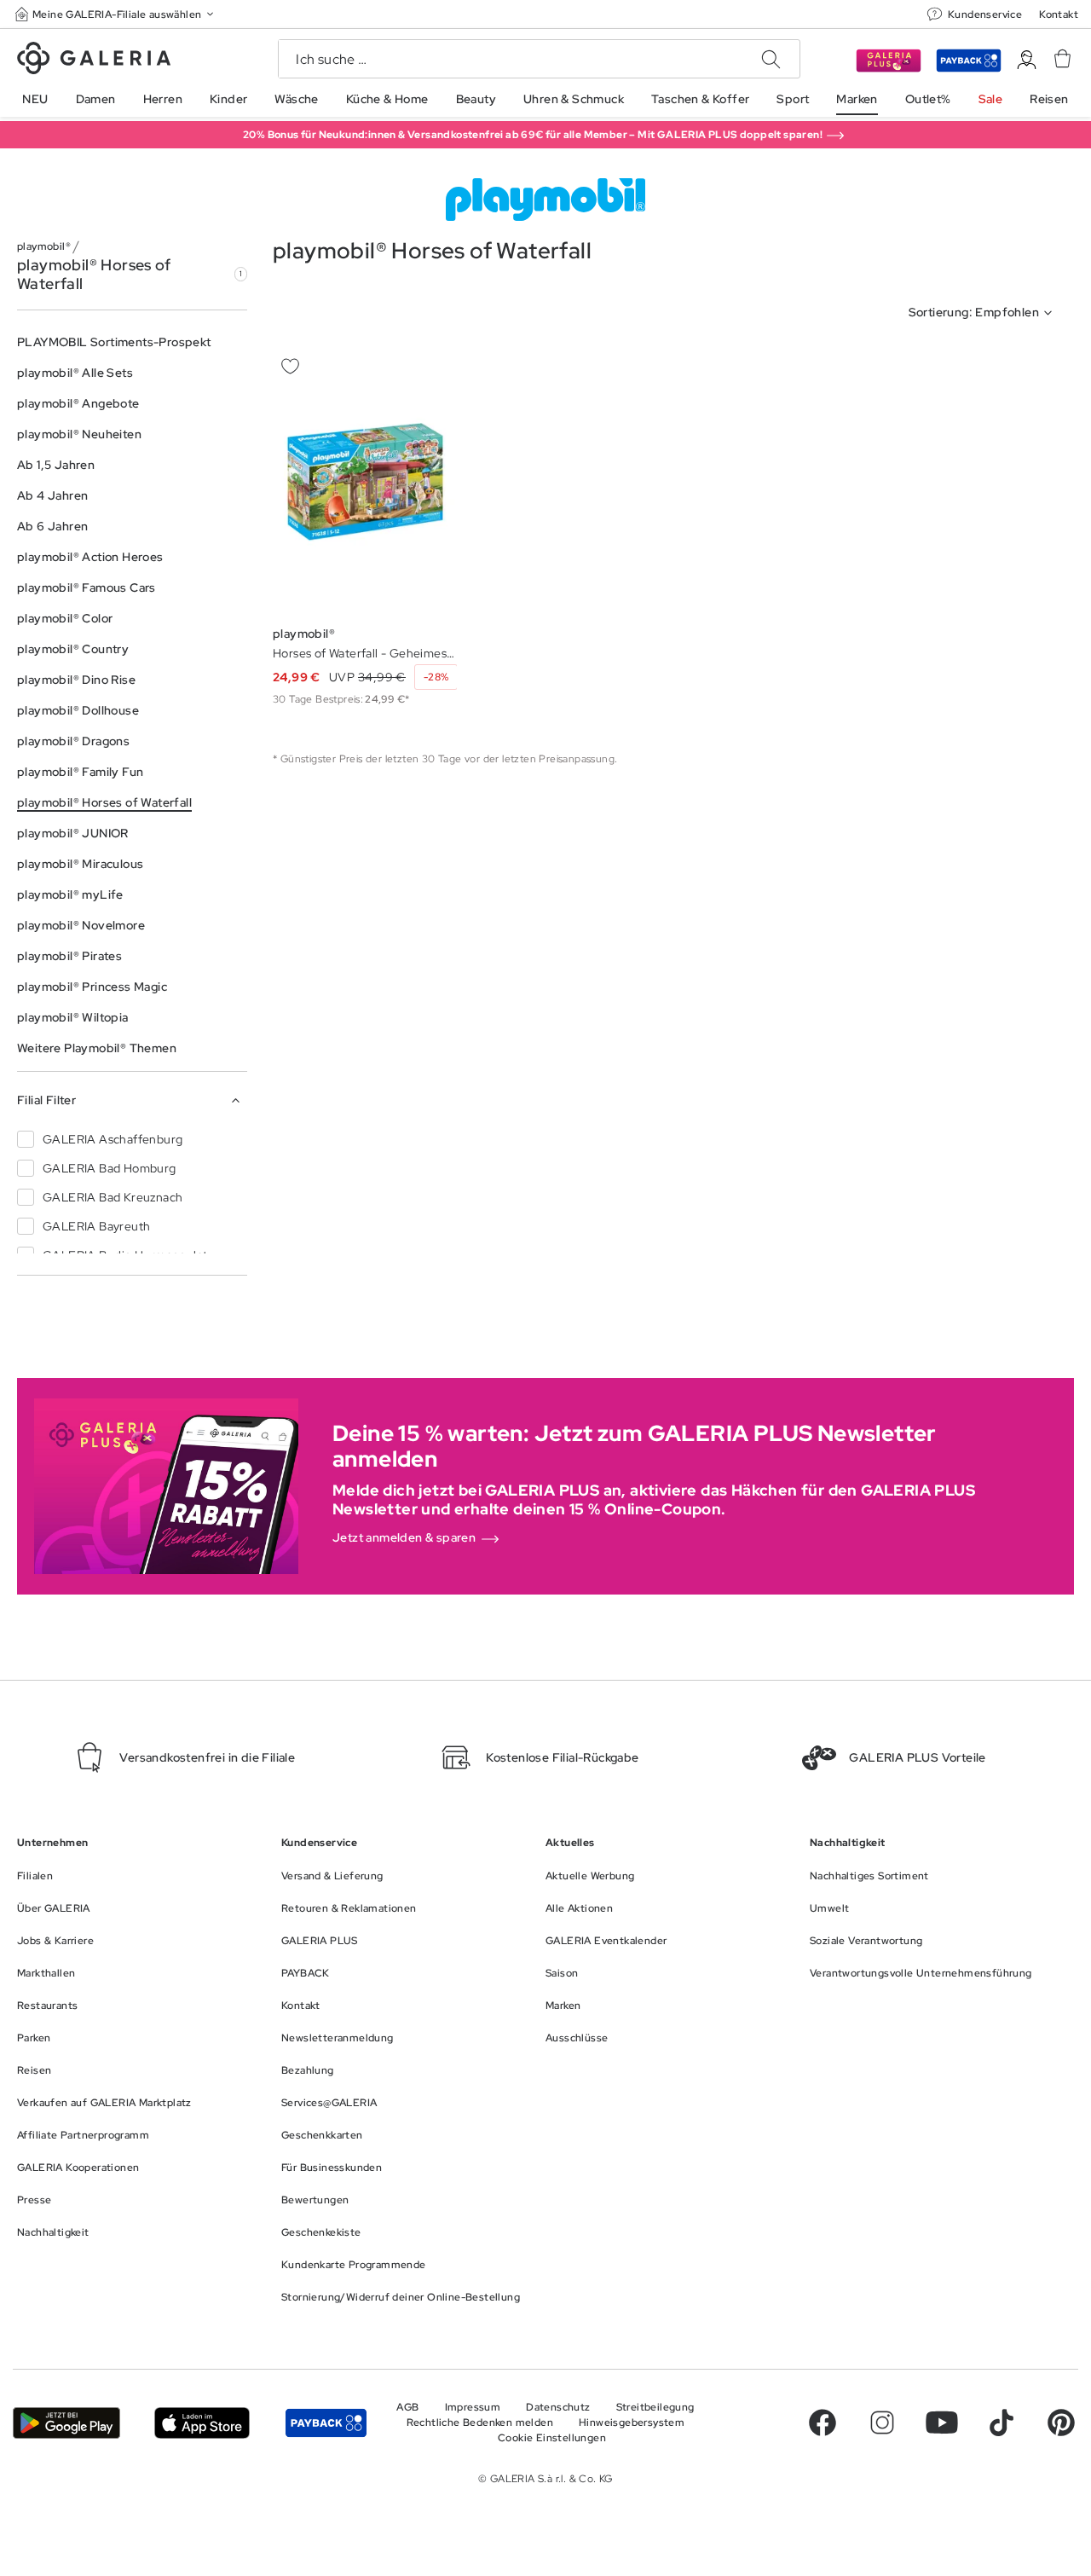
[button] (116, 14)
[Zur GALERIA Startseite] (94, 61)
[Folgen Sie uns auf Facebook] (823, 2423)
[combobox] (984, 313)
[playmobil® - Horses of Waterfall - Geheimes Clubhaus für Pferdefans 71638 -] (365, 482)
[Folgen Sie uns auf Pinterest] (1061, 2423)
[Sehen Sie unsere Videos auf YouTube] (942, 2423)
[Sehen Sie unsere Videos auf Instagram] (882, 2423)
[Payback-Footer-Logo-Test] (326, 2423)
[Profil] (1027, 60)
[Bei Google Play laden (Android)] (66, 2423)
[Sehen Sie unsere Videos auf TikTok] (1002, 2423)
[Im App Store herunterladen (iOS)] (202, 2423)
